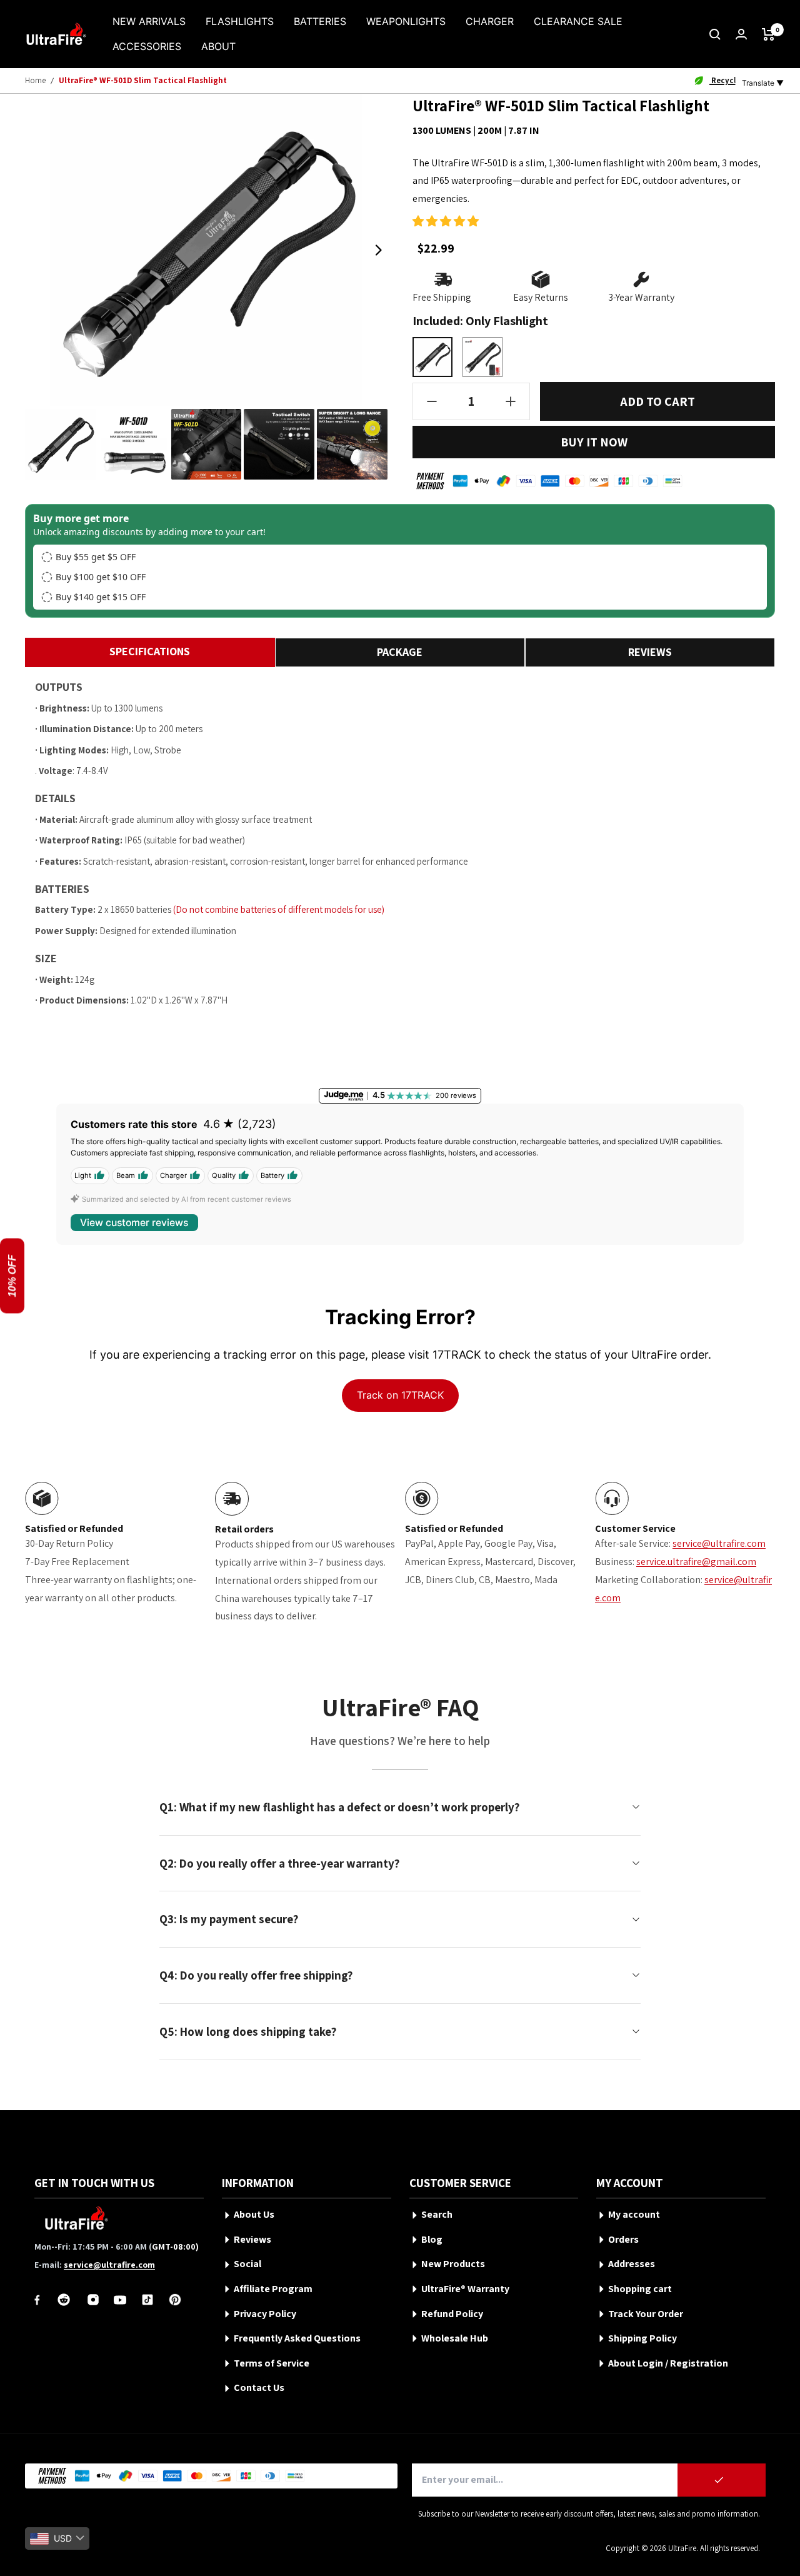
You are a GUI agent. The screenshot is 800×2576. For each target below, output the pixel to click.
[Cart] (768, 34)
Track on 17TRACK (400, 1395)
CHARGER (490, 21)
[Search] (715, 34)
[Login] (741, 34)
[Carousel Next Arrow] (378, 250)
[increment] (511, 401)
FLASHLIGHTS (240, 21)
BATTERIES (320, 21)
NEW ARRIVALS (149, 21)
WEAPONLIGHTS (406, 21)
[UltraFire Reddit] (64, 2300)
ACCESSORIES (147, 46)
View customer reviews (134, 1223)
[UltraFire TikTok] (147, 2300)
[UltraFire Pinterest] (175, 2300)
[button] (446, 221)
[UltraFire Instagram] (93, 2300)
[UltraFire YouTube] (120, 2300)
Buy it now (594, 442)
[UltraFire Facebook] (37, 2300)
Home (35, 80)
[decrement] (432, 401)
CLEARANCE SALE (578, 21)
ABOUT (218, 46)
